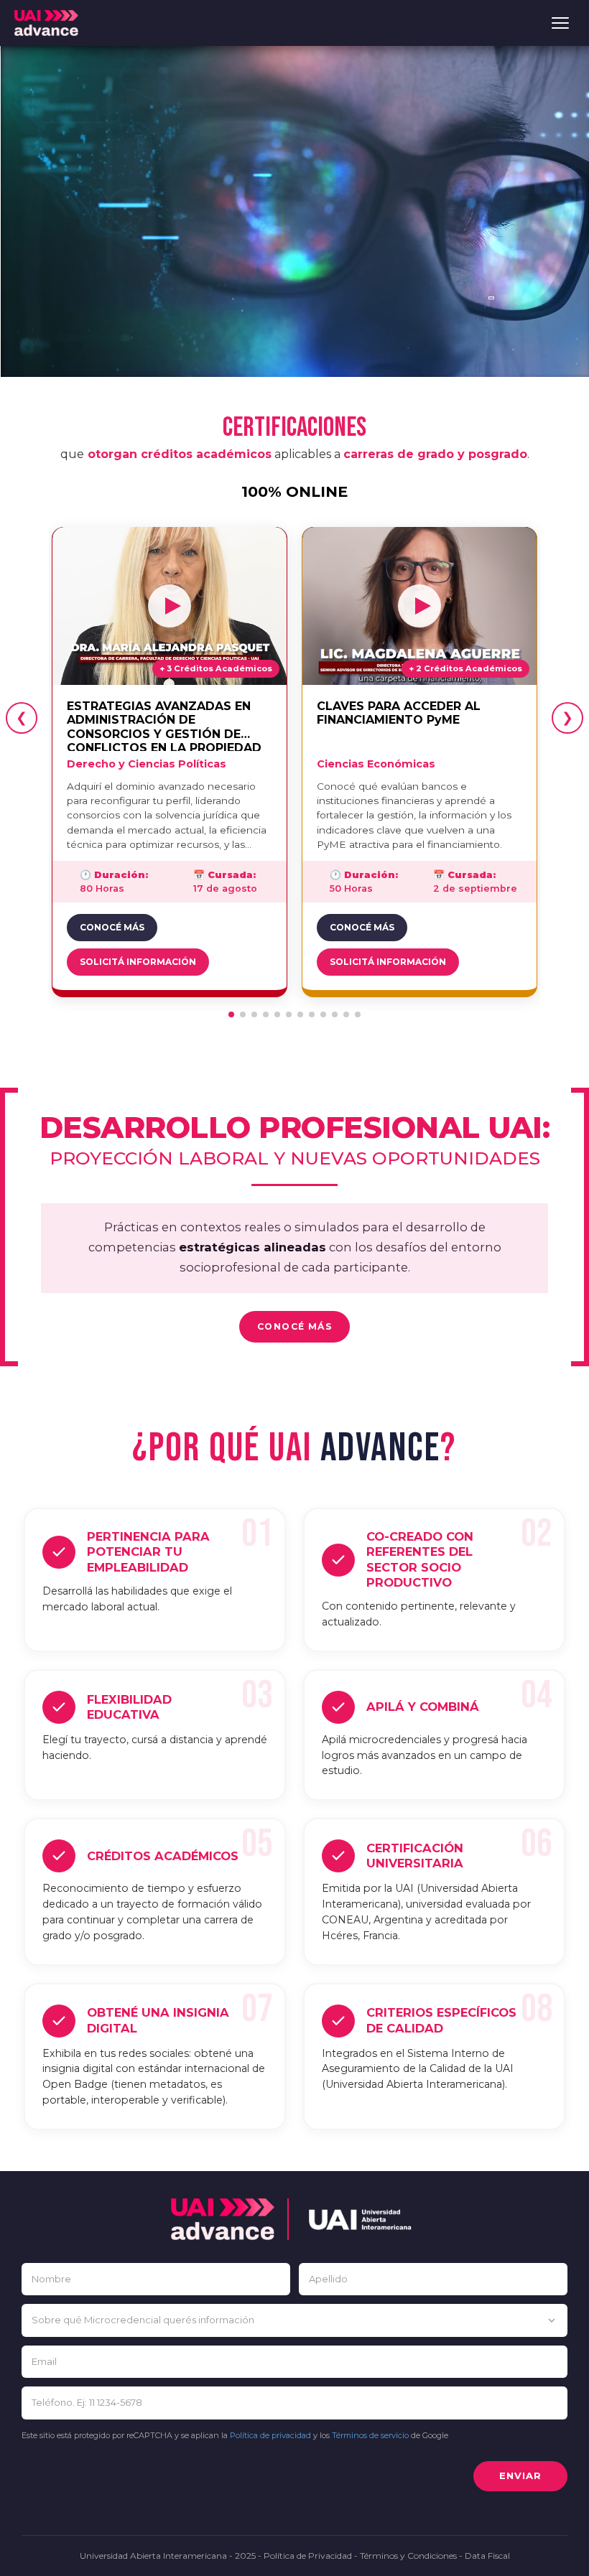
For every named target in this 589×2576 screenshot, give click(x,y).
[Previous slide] (22, 718)
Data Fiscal (487, 2556)
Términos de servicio (370, 2435)
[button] (231, 1014)
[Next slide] (567, 718)
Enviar (520, 2475)
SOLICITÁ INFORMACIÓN (138, 962)
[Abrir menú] (560, 23)
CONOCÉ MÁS (112, 927)
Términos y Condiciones (408, 2556)
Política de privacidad (270, 2435)
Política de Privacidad (308, 2556)
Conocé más (295, 1326)
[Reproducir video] (170, 606)
